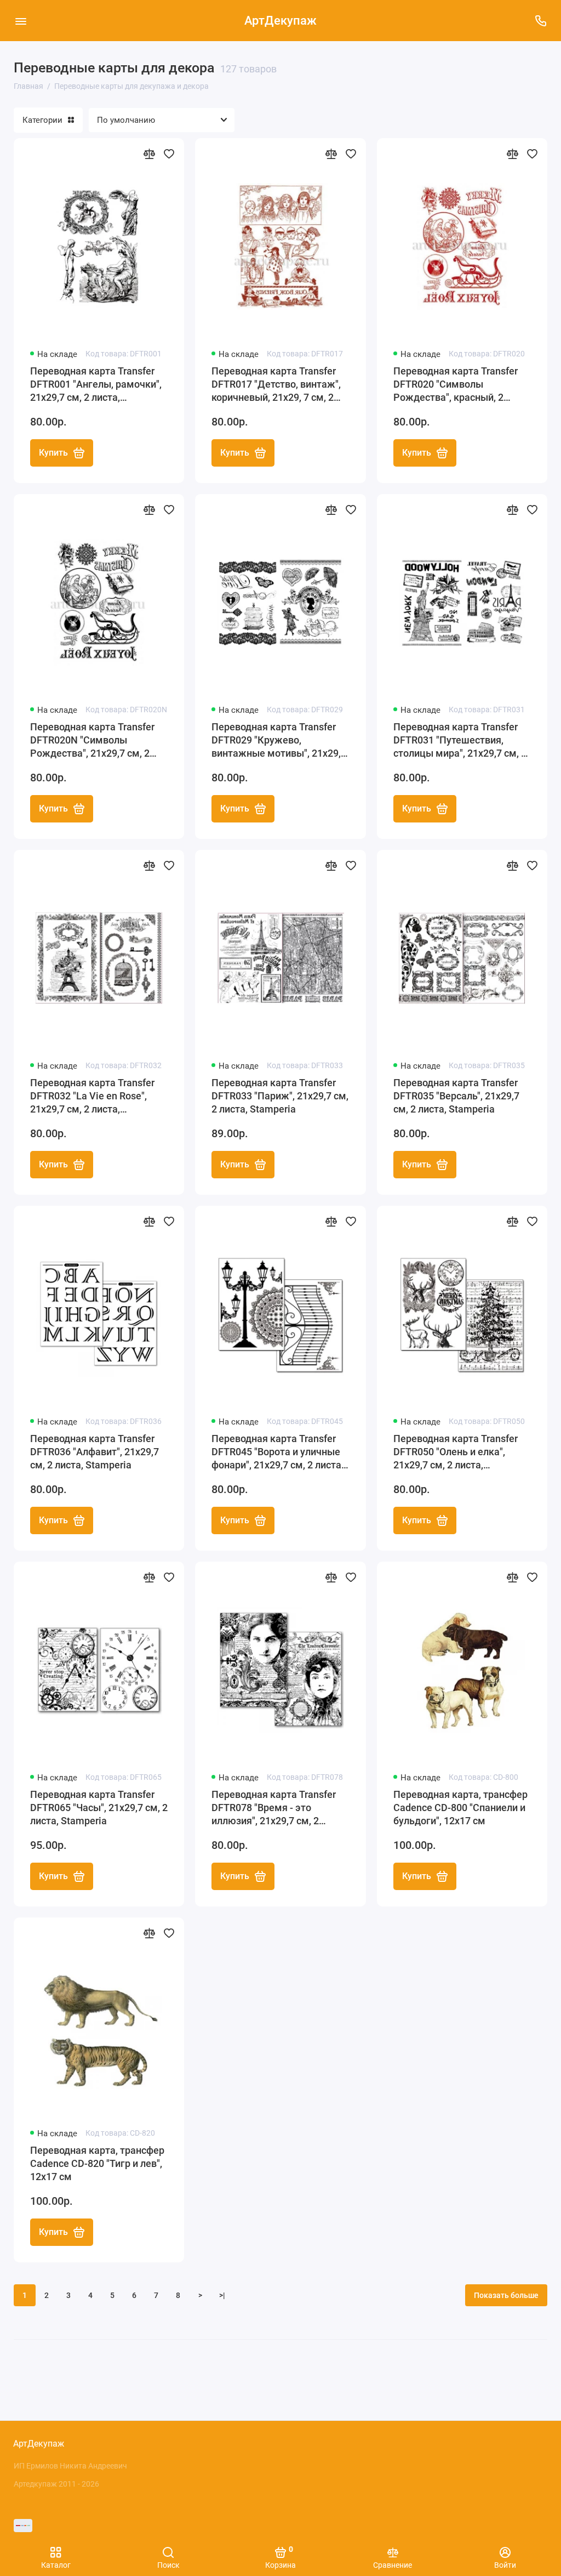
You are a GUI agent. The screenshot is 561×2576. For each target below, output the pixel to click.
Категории (42, 120)
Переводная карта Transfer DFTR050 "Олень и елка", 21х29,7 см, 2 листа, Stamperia (456, 1452)
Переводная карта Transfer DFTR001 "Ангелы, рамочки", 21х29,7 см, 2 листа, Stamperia (96, 385)
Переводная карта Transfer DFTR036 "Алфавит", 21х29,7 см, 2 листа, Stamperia (95, 1452)
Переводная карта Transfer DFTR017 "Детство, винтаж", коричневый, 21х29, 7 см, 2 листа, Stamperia (276, 385)
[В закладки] (169, 154)
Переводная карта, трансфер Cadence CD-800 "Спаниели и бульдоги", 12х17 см (460, 1808)
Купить (53, 453)
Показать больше (506, 2295)
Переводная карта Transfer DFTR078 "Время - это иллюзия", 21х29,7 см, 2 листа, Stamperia (274, 1808)
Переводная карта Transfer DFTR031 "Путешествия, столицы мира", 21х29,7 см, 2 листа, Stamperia (460, 741)
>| (222, 2295)
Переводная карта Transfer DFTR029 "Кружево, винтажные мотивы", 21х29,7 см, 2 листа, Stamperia (279, 741)
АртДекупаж (280, 21)
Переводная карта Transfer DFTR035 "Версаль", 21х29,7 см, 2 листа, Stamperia (456, 1096)
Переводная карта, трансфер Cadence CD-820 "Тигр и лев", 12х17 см (97, 2163)
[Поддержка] (540, 21)
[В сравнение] (149, 154)
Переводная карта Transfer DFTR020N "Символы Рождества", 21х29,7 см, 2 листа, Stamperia (92, 741)
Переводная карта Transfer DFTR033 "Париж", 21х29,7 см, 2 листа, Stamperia (280, 1096)
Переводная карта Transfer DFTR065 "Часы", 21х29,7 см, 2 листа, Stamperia (99, 1808)
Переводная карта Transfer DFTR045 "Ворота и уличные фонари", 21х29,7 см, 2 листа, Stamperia (277, 1452)
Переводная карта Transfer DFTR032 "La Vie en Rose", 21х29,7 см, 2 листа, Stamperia (92, 1096)
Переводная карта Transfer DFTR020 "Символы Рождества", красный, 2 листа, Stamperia (456, 385)
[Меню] (21, 21)
